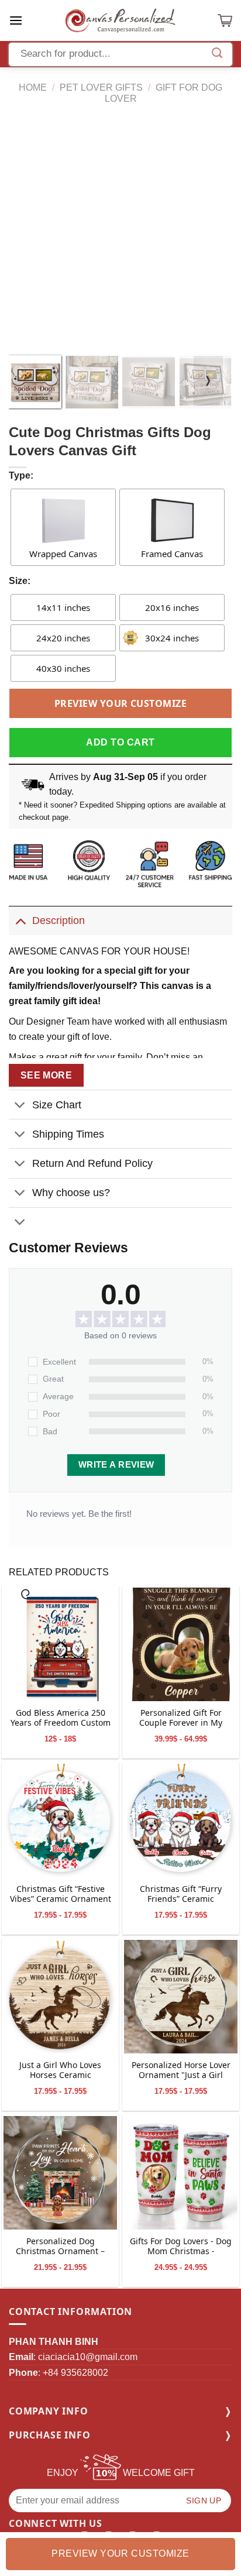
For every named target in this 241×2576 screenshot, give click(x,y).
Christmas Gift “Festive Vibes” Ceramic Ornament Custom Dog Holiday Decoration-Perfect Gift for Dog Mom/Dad (61, 1895)
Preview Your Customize (121, 703)
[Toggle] (20, 920)
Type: (21, 475)
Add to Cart (120, 742)
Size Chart (57, 1105)
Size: (20, 581)
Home (33, 87)
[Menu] (16, 20)
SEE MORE (47, 1075)
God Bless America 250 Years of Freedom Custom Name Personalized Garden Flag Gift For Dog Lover (61, 1719)
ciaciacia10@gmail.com (88, 2357)
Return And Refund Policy (92, 1163)
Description (58, 921)
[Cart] (225, 20)
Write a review (116, 1465)
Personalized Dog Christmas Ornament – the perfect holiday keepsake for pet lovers (61, 2247)
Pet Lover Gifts (101, 87)
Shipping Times (68, 1134)
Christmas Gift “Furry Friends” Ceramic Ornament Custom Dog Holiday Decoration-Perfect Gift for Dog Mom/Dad (181, 1895)
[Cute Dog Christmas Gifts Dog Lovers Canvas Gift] (60, 1644)
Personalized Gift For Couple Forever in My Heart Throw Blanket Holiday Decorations (181, 1719)
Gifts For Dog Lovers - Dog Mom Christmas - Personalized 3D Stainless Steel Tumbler (181, 2247)
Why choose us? (71, 1193)
